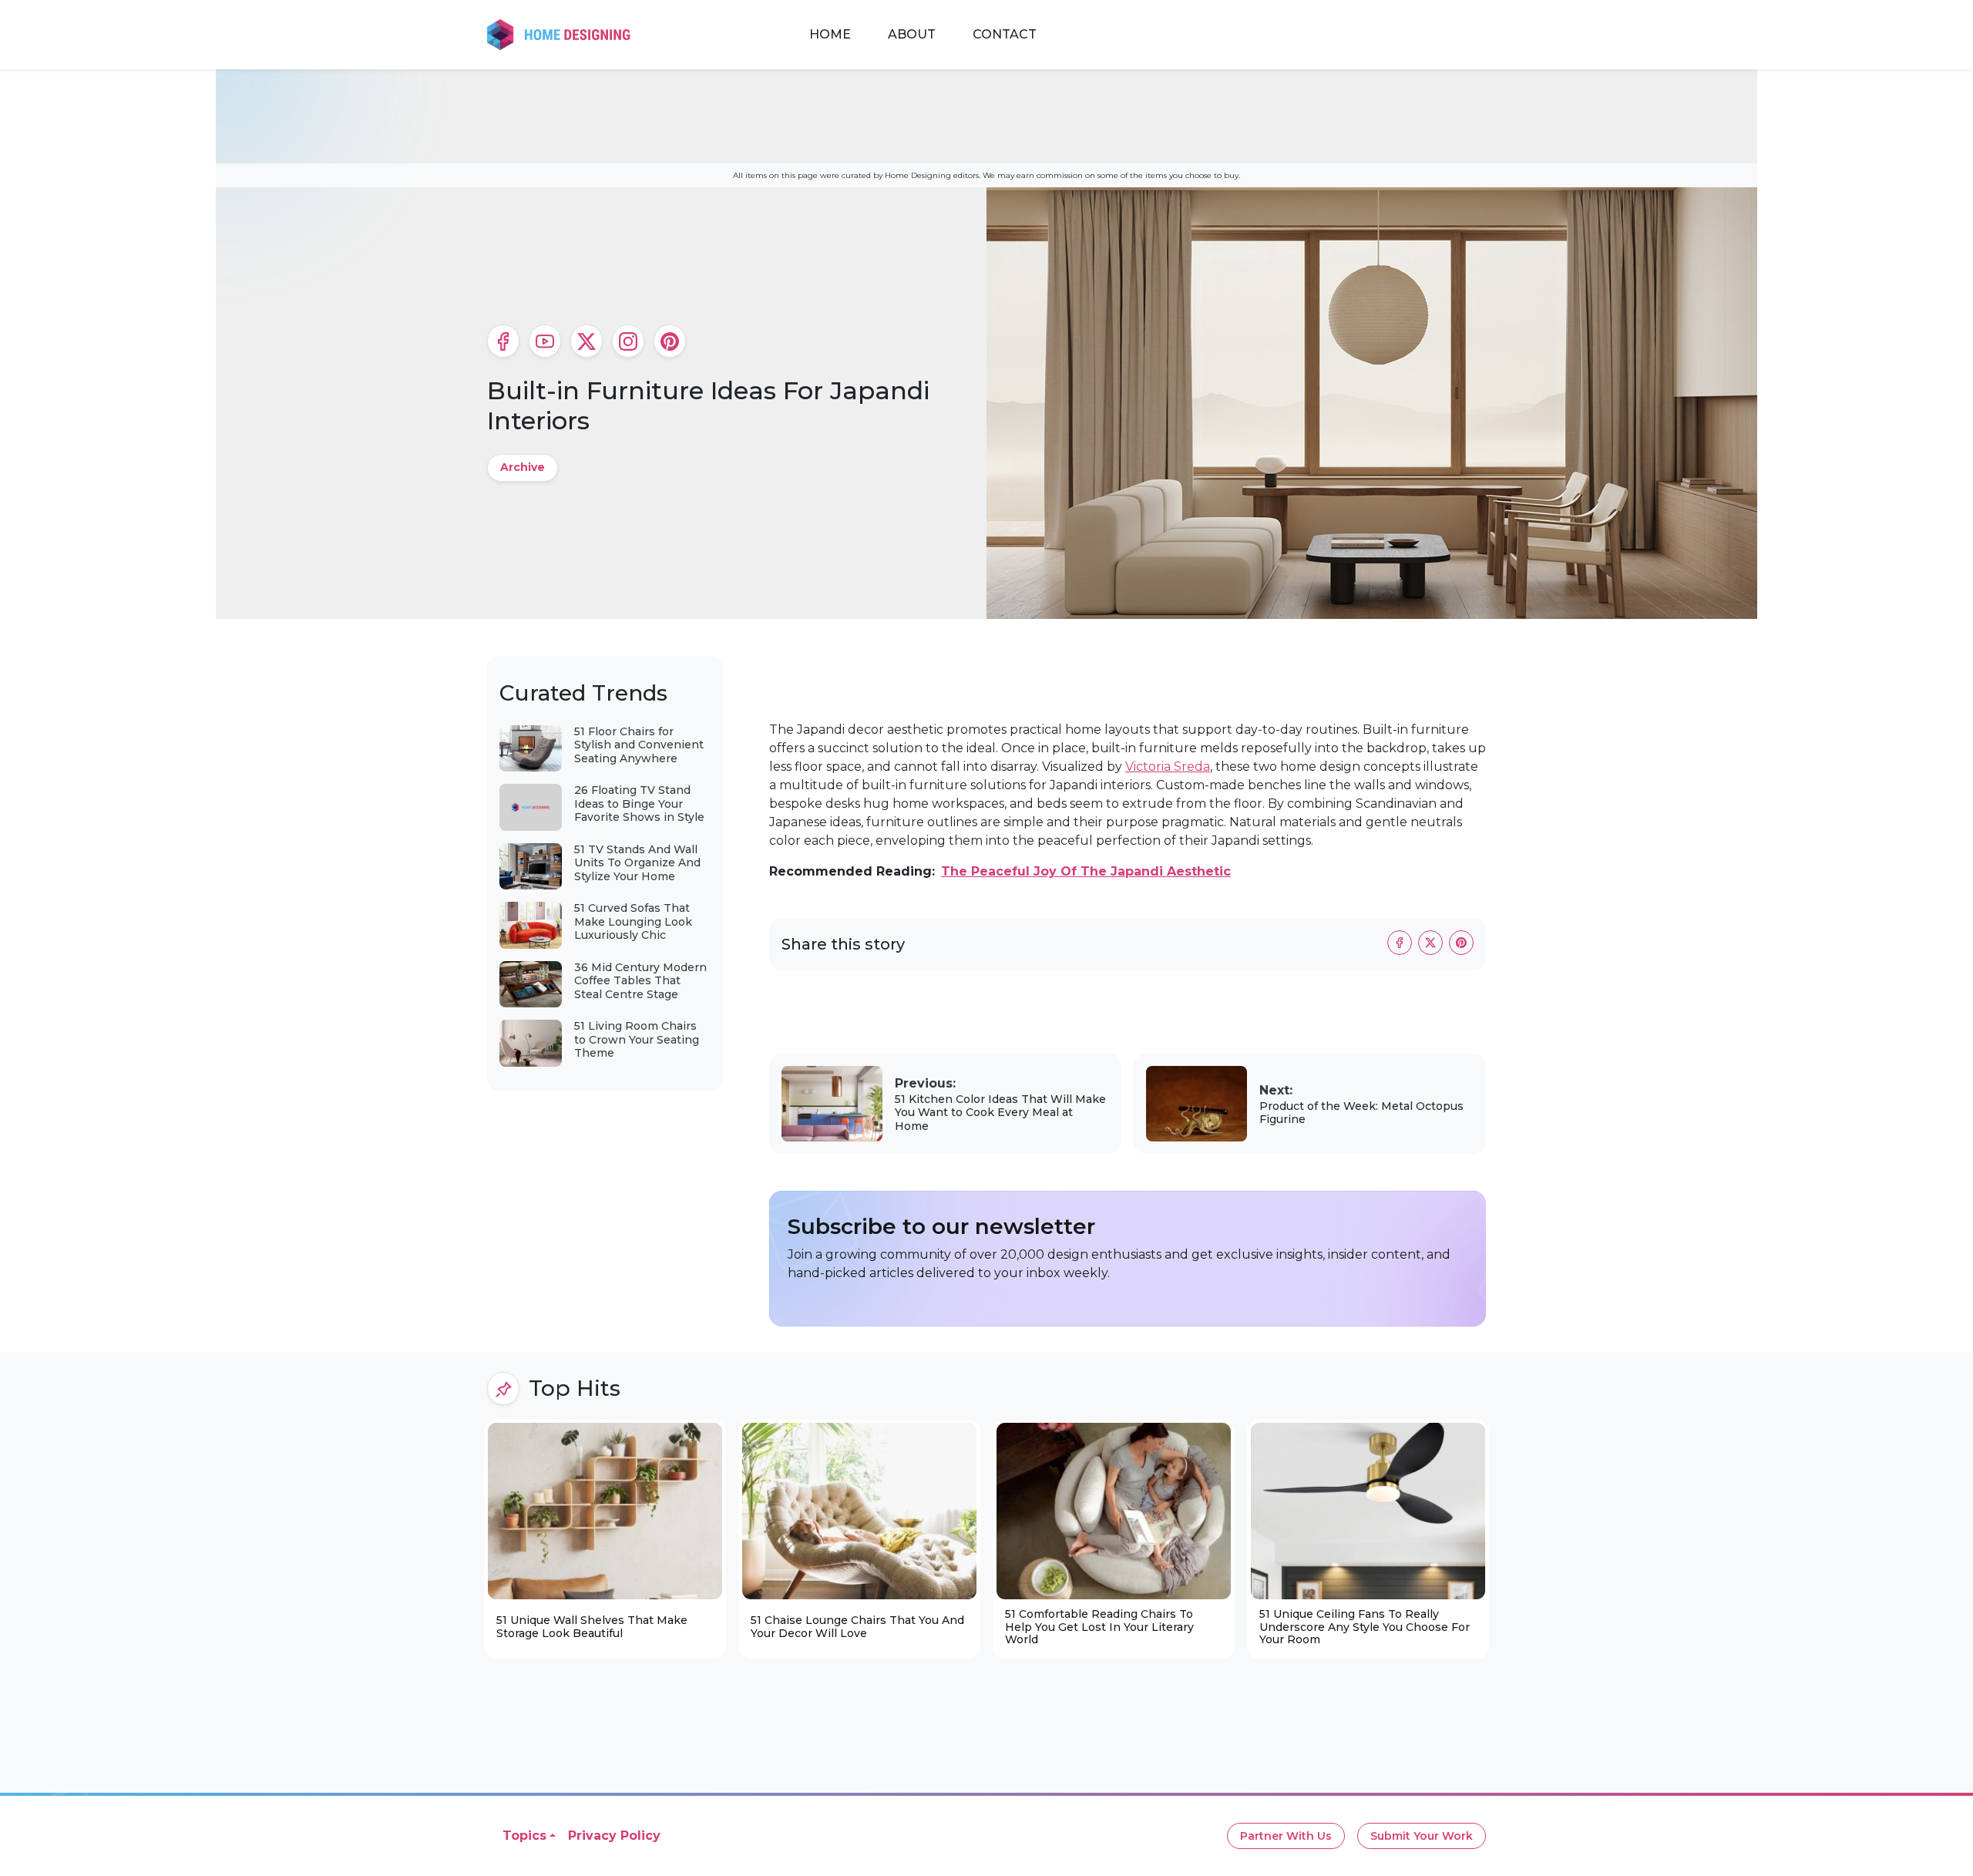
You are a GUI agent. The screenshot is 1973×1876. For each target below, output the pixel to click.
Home (830, 34)
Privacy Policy (614, 1836)
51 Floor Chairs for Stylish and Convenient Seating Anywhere (639, 745)
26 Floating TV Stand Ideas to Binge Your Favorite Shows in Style (639, 804)
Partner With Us (1286, 1836)
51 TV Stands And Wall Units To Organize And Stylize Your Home (637, 863)
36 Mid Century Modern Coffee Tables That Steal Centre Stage (640, 981)
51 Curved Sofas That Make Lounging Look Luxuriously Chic (633, 921)
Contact (1005, 34)
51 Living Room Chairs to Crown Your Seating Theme (637, 1039)
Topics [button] (524, 1836)
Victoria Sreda (1168, 767)
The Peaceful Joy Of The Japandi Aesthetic (1086, 871)
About (912, 34)
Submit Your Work (1422, 1836)
